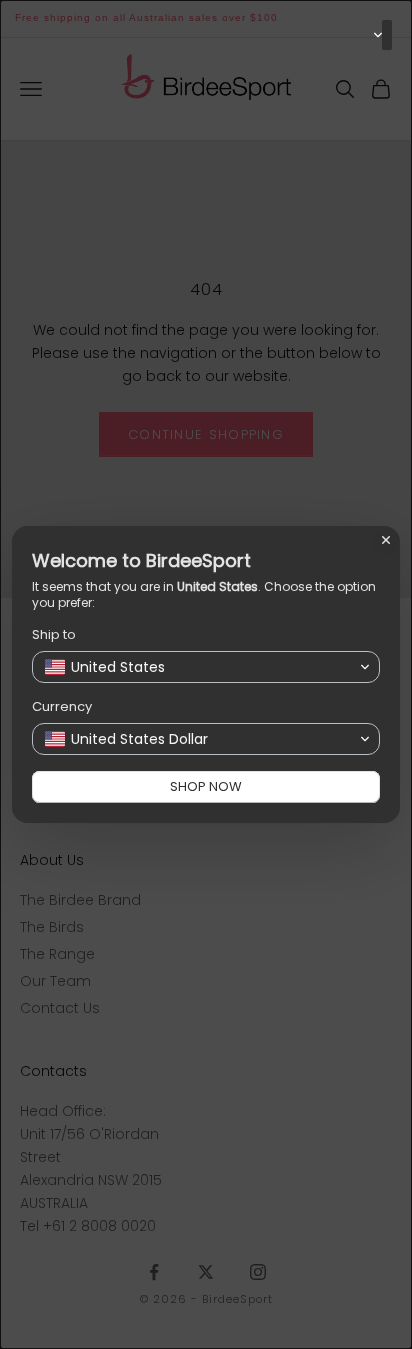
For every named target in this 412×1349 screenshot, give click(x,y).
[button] (387, 35)
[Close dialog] (386, 540)
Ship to (54, 634)
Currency (62, 706)
